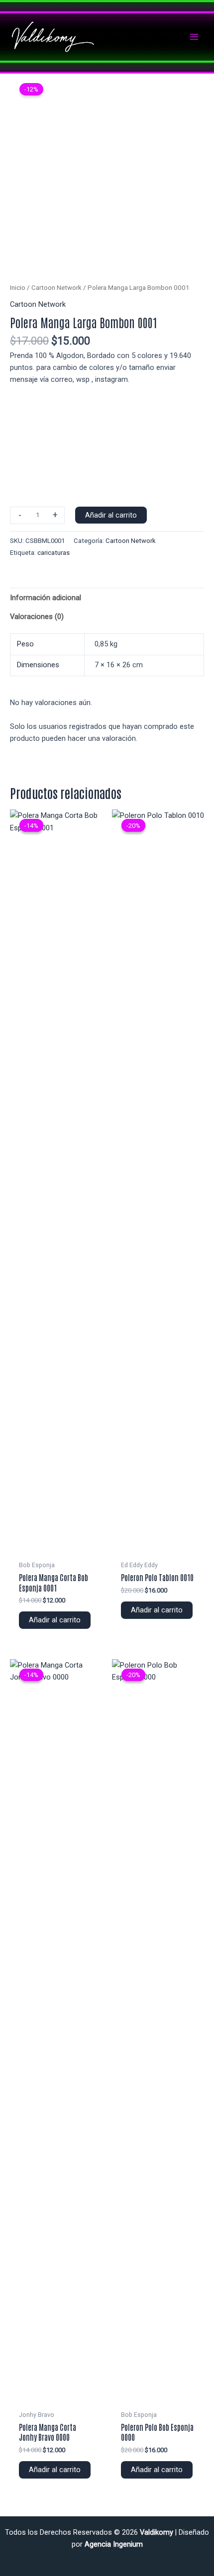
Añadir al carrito (111, 515)
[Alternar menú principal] (194, 37)
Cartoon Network (56, 288)
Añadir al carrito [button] (55, 1620)
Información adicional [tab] (46, 598)
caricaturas (53, 553)
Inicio (18, 288)
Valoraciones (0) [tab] (37, 617)
